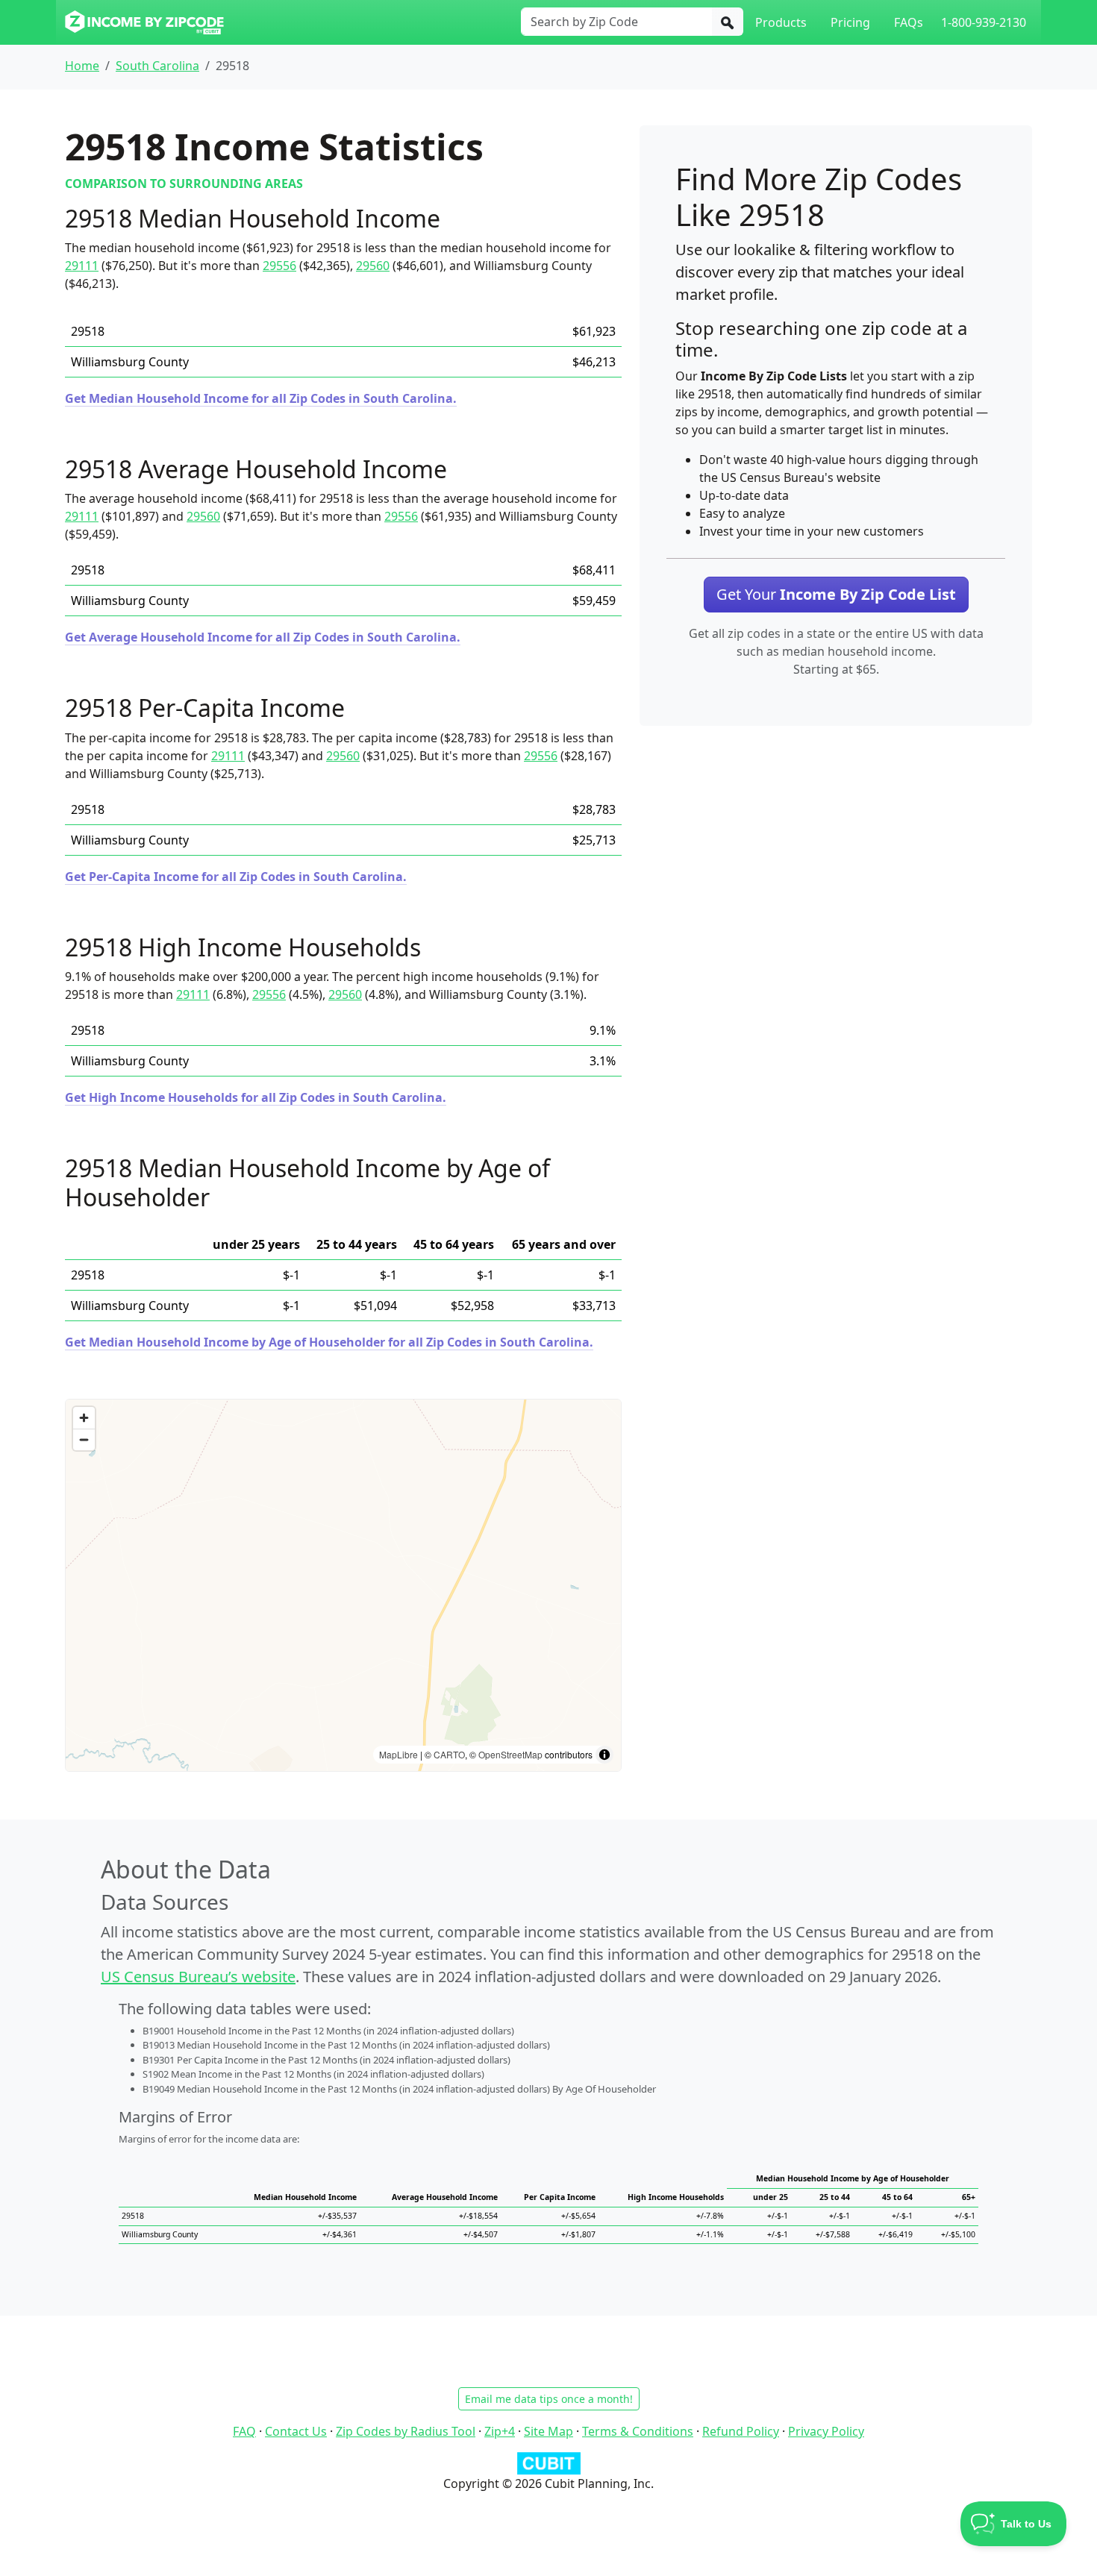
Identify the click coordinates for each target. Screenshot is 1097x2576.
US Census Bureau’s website (198, 1977)
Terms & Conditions (638, 2431)
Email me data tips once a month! (549, 2399)
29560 (373, 266)
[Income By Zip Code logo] (144, 22)
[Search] (728, 22)
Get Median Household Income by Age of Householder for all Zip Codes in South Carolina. (329, 1342)
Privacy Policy (826, 2431)
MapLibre (399, 1754)
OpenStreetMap (510, 1754)
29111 (82, 266)
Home (82, 66)
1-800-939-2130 (984, 22)
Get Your (836, 594)
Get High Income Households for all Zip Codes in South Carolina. (256, 1097)
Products (781, 22)
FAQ (244, 2431)
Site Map (548, 2431)
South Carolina (157, 66)
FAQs (909, 22)
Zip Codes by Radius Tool (406, 2431)
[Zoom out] (84, 1439)
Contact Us (296, 2431)
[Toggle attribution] (604, 1755)
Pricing (850, 22)
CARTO (449, 1754)
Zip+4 (500, 2431)
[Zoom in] (84, 1418)
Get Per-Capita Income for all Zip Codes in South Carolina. (236, 877)
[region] (343, 1585)
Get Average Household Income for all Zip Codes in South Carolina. (263, 637)
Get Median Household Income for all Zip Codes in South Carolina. (261, 398)
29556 (279, 266)
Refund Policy (741, 2431)
